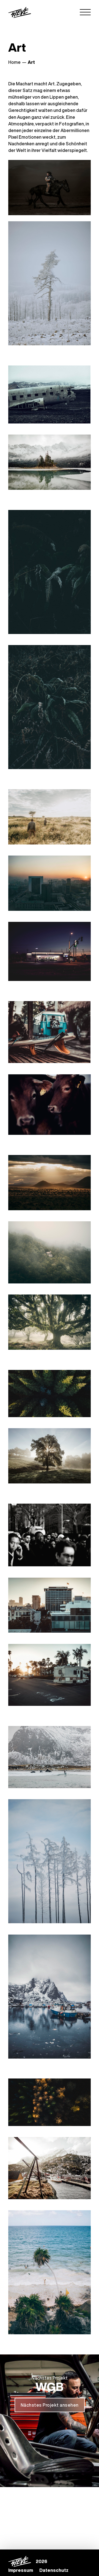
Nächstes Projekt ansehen (50, 2405)
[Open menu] (85, 12)
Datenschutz (54, 2570)
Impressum (21, 2570)
